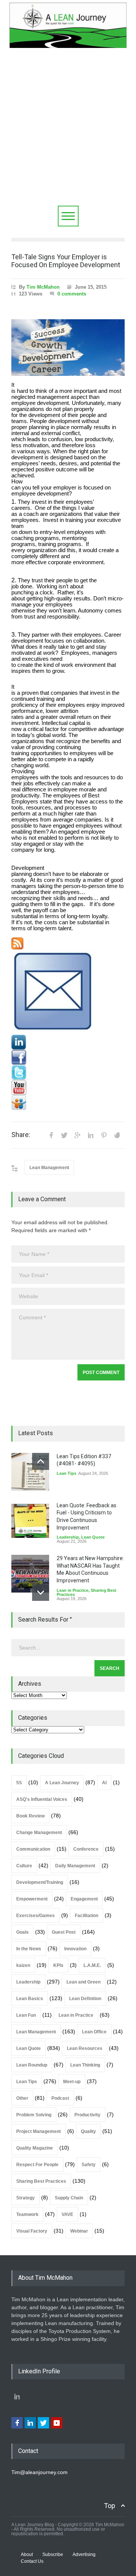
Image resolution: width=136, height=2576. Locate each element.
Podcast (60, 2098)
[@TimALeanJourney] (68, 1073)
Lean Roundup (32, 2065)
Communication (33, 1849)
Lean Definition (85, 1999)
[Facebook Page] (68, 1057)
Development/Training (40, 1882)
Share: (21, 1135)
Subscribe (53, 2554)
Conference (86, 1849)
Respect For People (37, 2165)
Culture (24, 1866)
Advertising (84, 2554)
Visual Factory (32, 2231)
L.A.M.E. (92, 1965)
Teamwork (27, 2214)
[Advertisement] (68, 134)
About (27, 2554)
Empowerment (32, 1899)
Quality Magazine (35, 2148)
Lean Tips (66, 1473)
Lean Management (49, 1168)
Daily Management (75, 1866)
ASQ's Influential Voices (42, 1799)
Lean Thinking (85, 2065)
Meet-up (72, 2082)
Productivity (87, 2115)
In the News (29, 1949)
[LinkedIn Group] (68, 1042)
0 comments (72, 294)
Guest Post (64, 1932)
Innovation (75, 1949)
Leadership (68, 1537)
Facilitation (87, 1916)
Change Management (39, 1833)
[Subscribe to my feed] (68, 943)
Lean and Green (83, 1982)
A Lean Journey (62, 1783)
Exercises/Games (36, 1916)
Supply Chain (69, 2198)
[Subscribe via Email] (68, 992)
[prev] (41, 1461)
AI (104, 1783)
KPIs (58, 1965)
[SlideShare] (68, 1103)
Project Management (39, 2131)
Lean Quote (93, 1537)
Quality (88, 2131)
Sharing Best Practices (41, 2181)
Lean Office (94, 2032)
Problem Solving (34, 2115)
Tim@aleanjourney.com (39, 2472)
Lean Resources (85, 2048)
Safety (89, 2165)
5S (19, 1783)
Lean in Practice (73, 1590)
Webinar (79, 2231)
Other (22, 2098)
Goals (22, 1932)
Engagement (84, 1899)
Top (110, 2506)
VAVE (67, 2214)
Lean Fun (26, 2015)
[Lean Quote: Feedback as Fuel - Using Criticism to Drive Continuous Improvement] (30, 1521)
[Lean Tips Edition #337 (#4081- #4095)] (30, 1472)
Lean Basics (30, 1999)
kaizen (23, 1965)
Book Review (30, 1816)
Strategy (25, 2198)
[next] (41, 1592)
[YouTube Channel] (68, 1088)
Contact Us (32, 2561)
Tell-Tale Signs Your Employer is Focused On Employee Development (66, 261)
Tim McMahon (43, 287)
